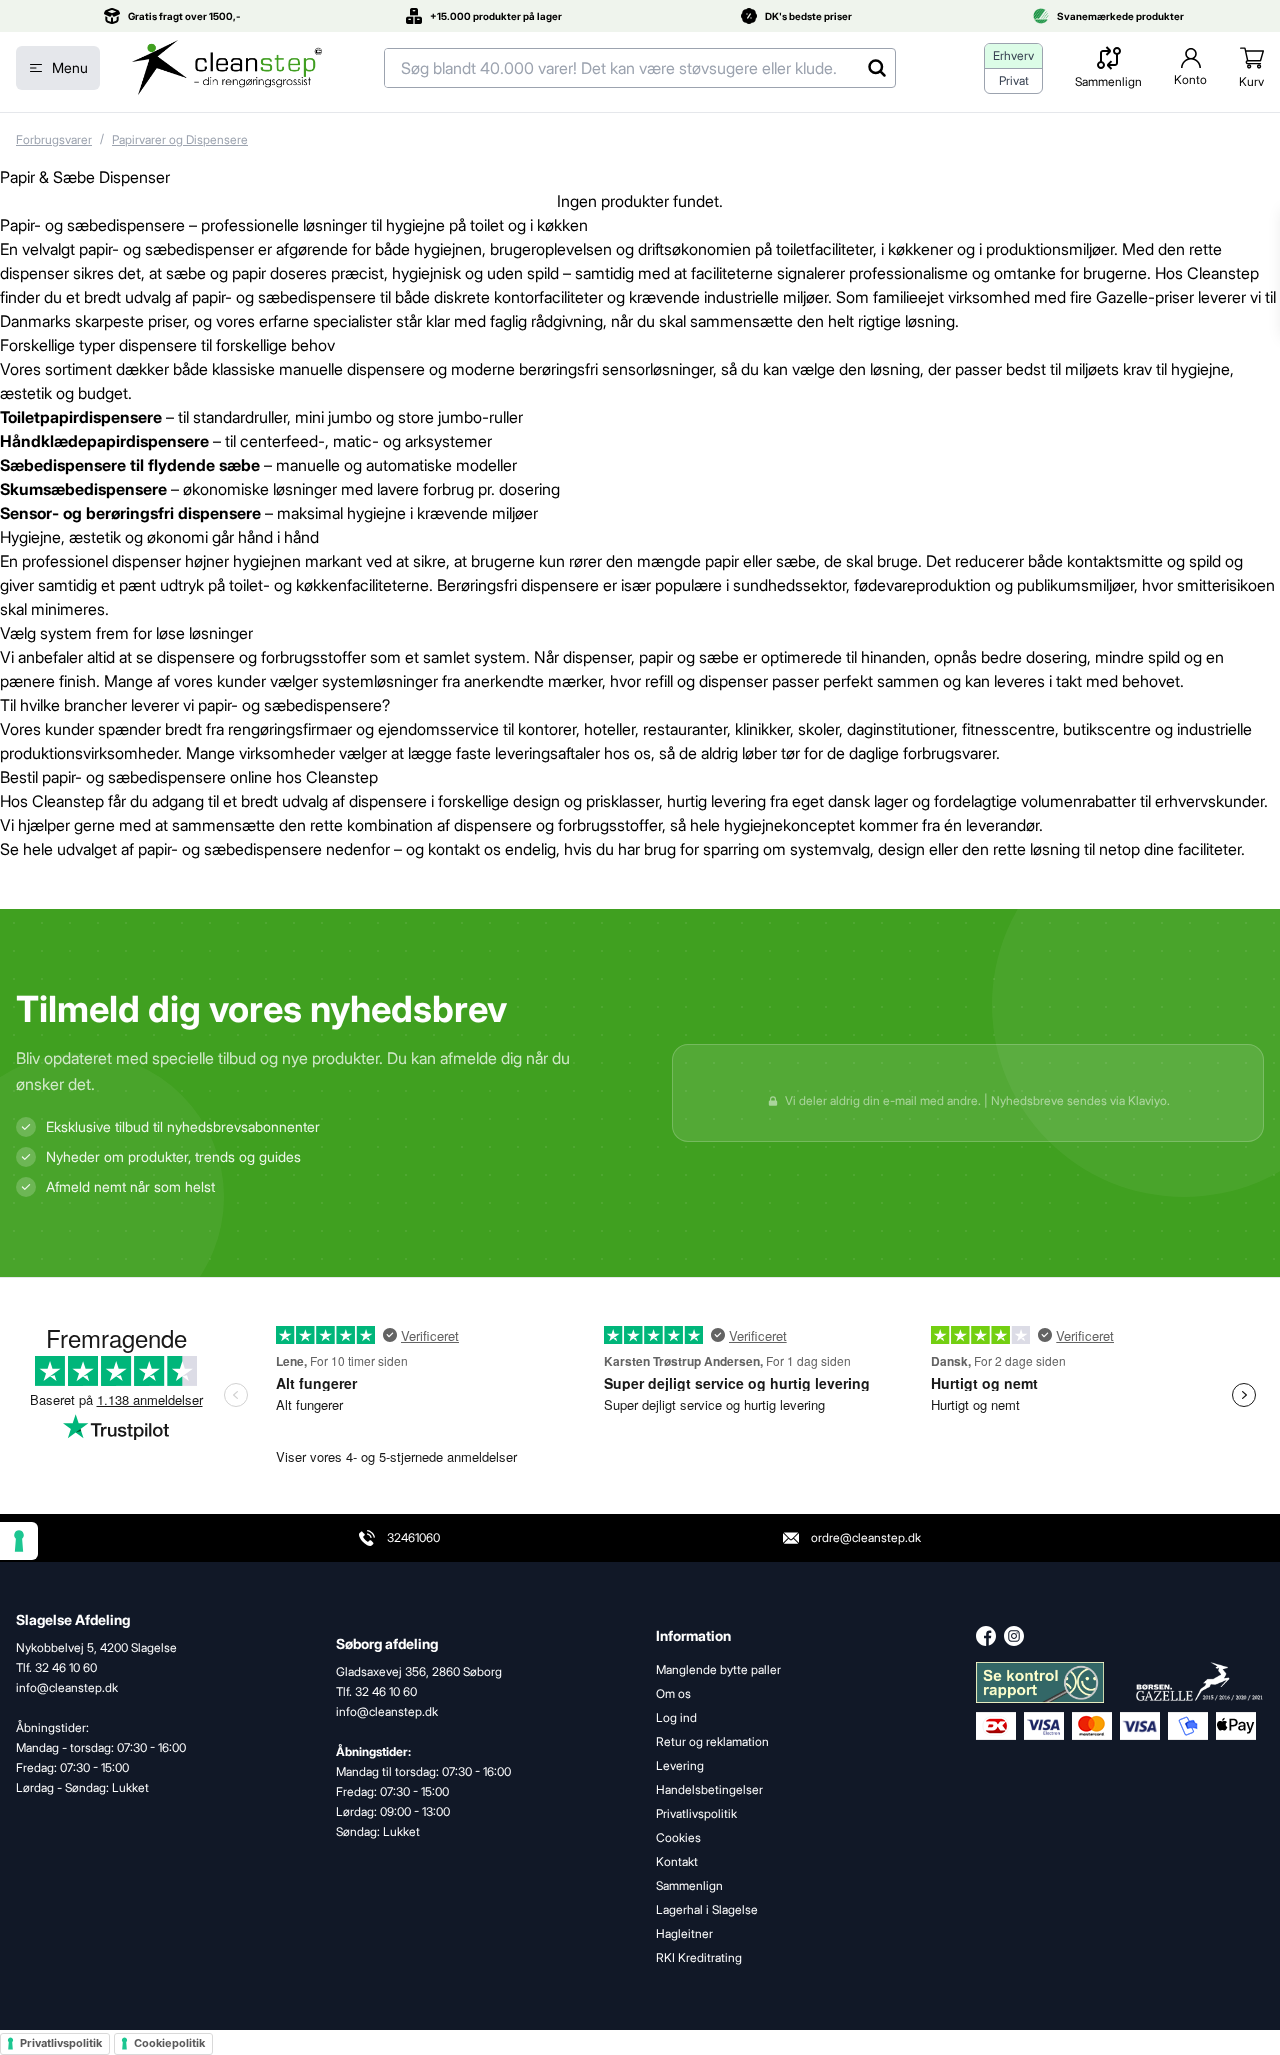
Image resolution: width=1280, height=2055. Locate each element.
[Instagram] (1014, 1636)
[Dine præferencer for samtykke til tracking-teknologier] (19, 1541)
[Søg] (876, 68)
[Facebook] (986, 1636)
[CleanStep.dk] (227, 68)
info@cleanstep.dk (387, 1711)
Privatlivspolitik (61, 2043)
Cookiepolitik (169, 2043)
